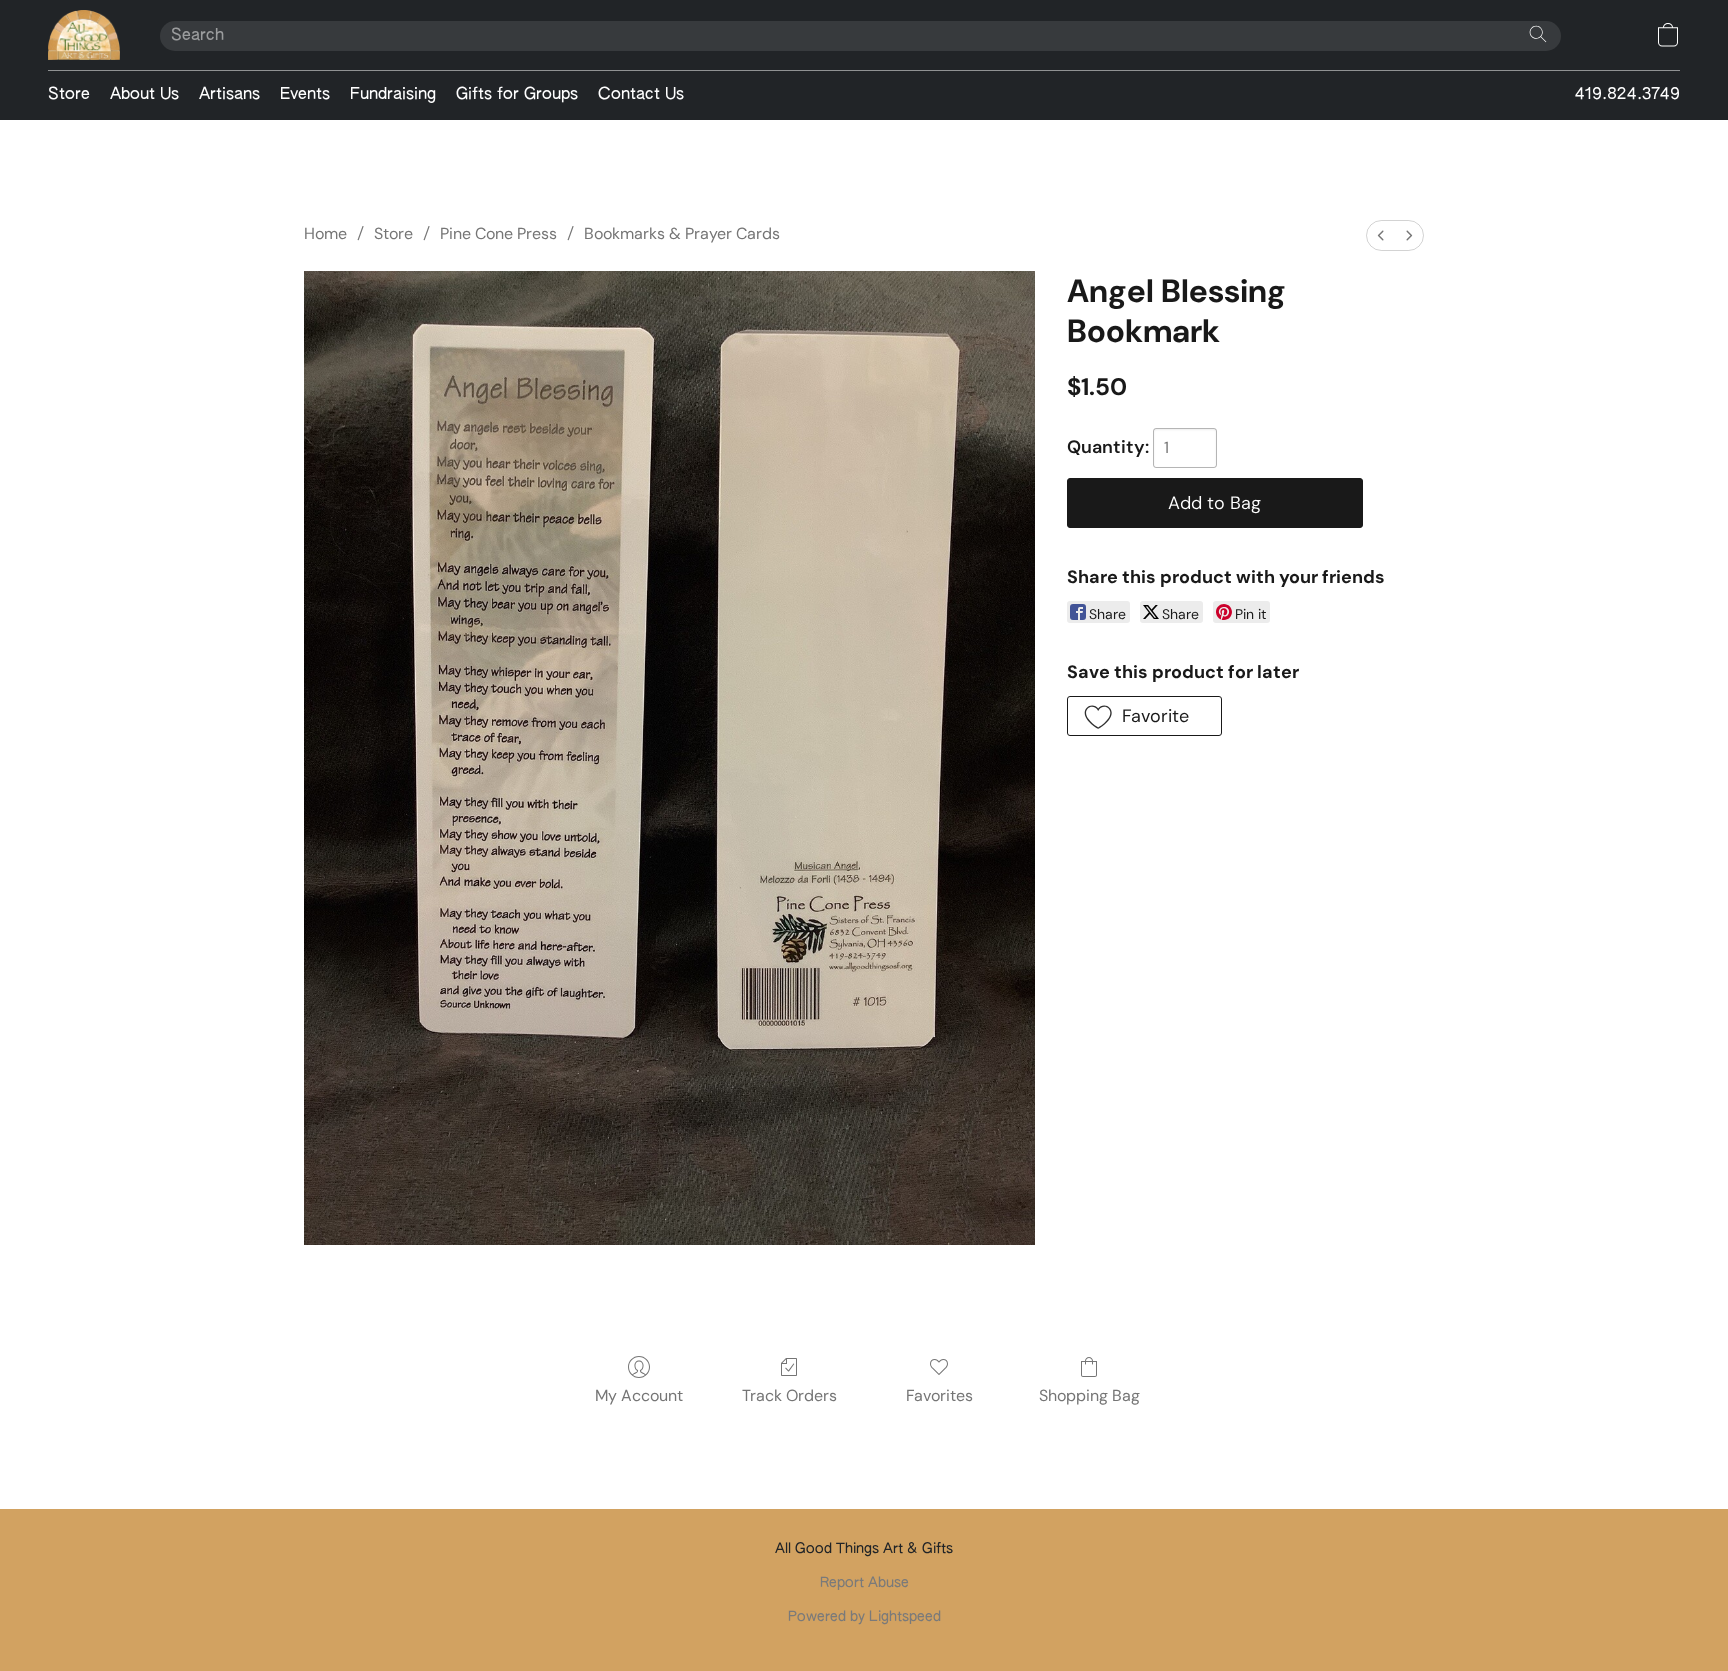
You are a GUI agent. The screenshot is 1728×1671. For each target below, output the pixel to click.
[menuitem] (1381, 235)
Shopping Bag (1089, 1395)
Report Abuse (864, 1583)
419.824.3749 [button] (1627, 95)
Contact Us (641, 95)
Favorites (939, 1395)
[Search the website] (1538, 34)
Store (69, 95)
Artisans (229, 95)
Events (305, 95)
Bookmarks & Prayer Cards (682, 233)
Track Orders (789, 1395)
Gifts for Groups (517, 95)
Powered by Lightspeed (864, 1617)
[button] (84, 35)
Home (325, 233)
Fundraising (393, 95)
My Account (639, 1395)
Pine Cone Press (498, 233)
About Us (144, 95)
